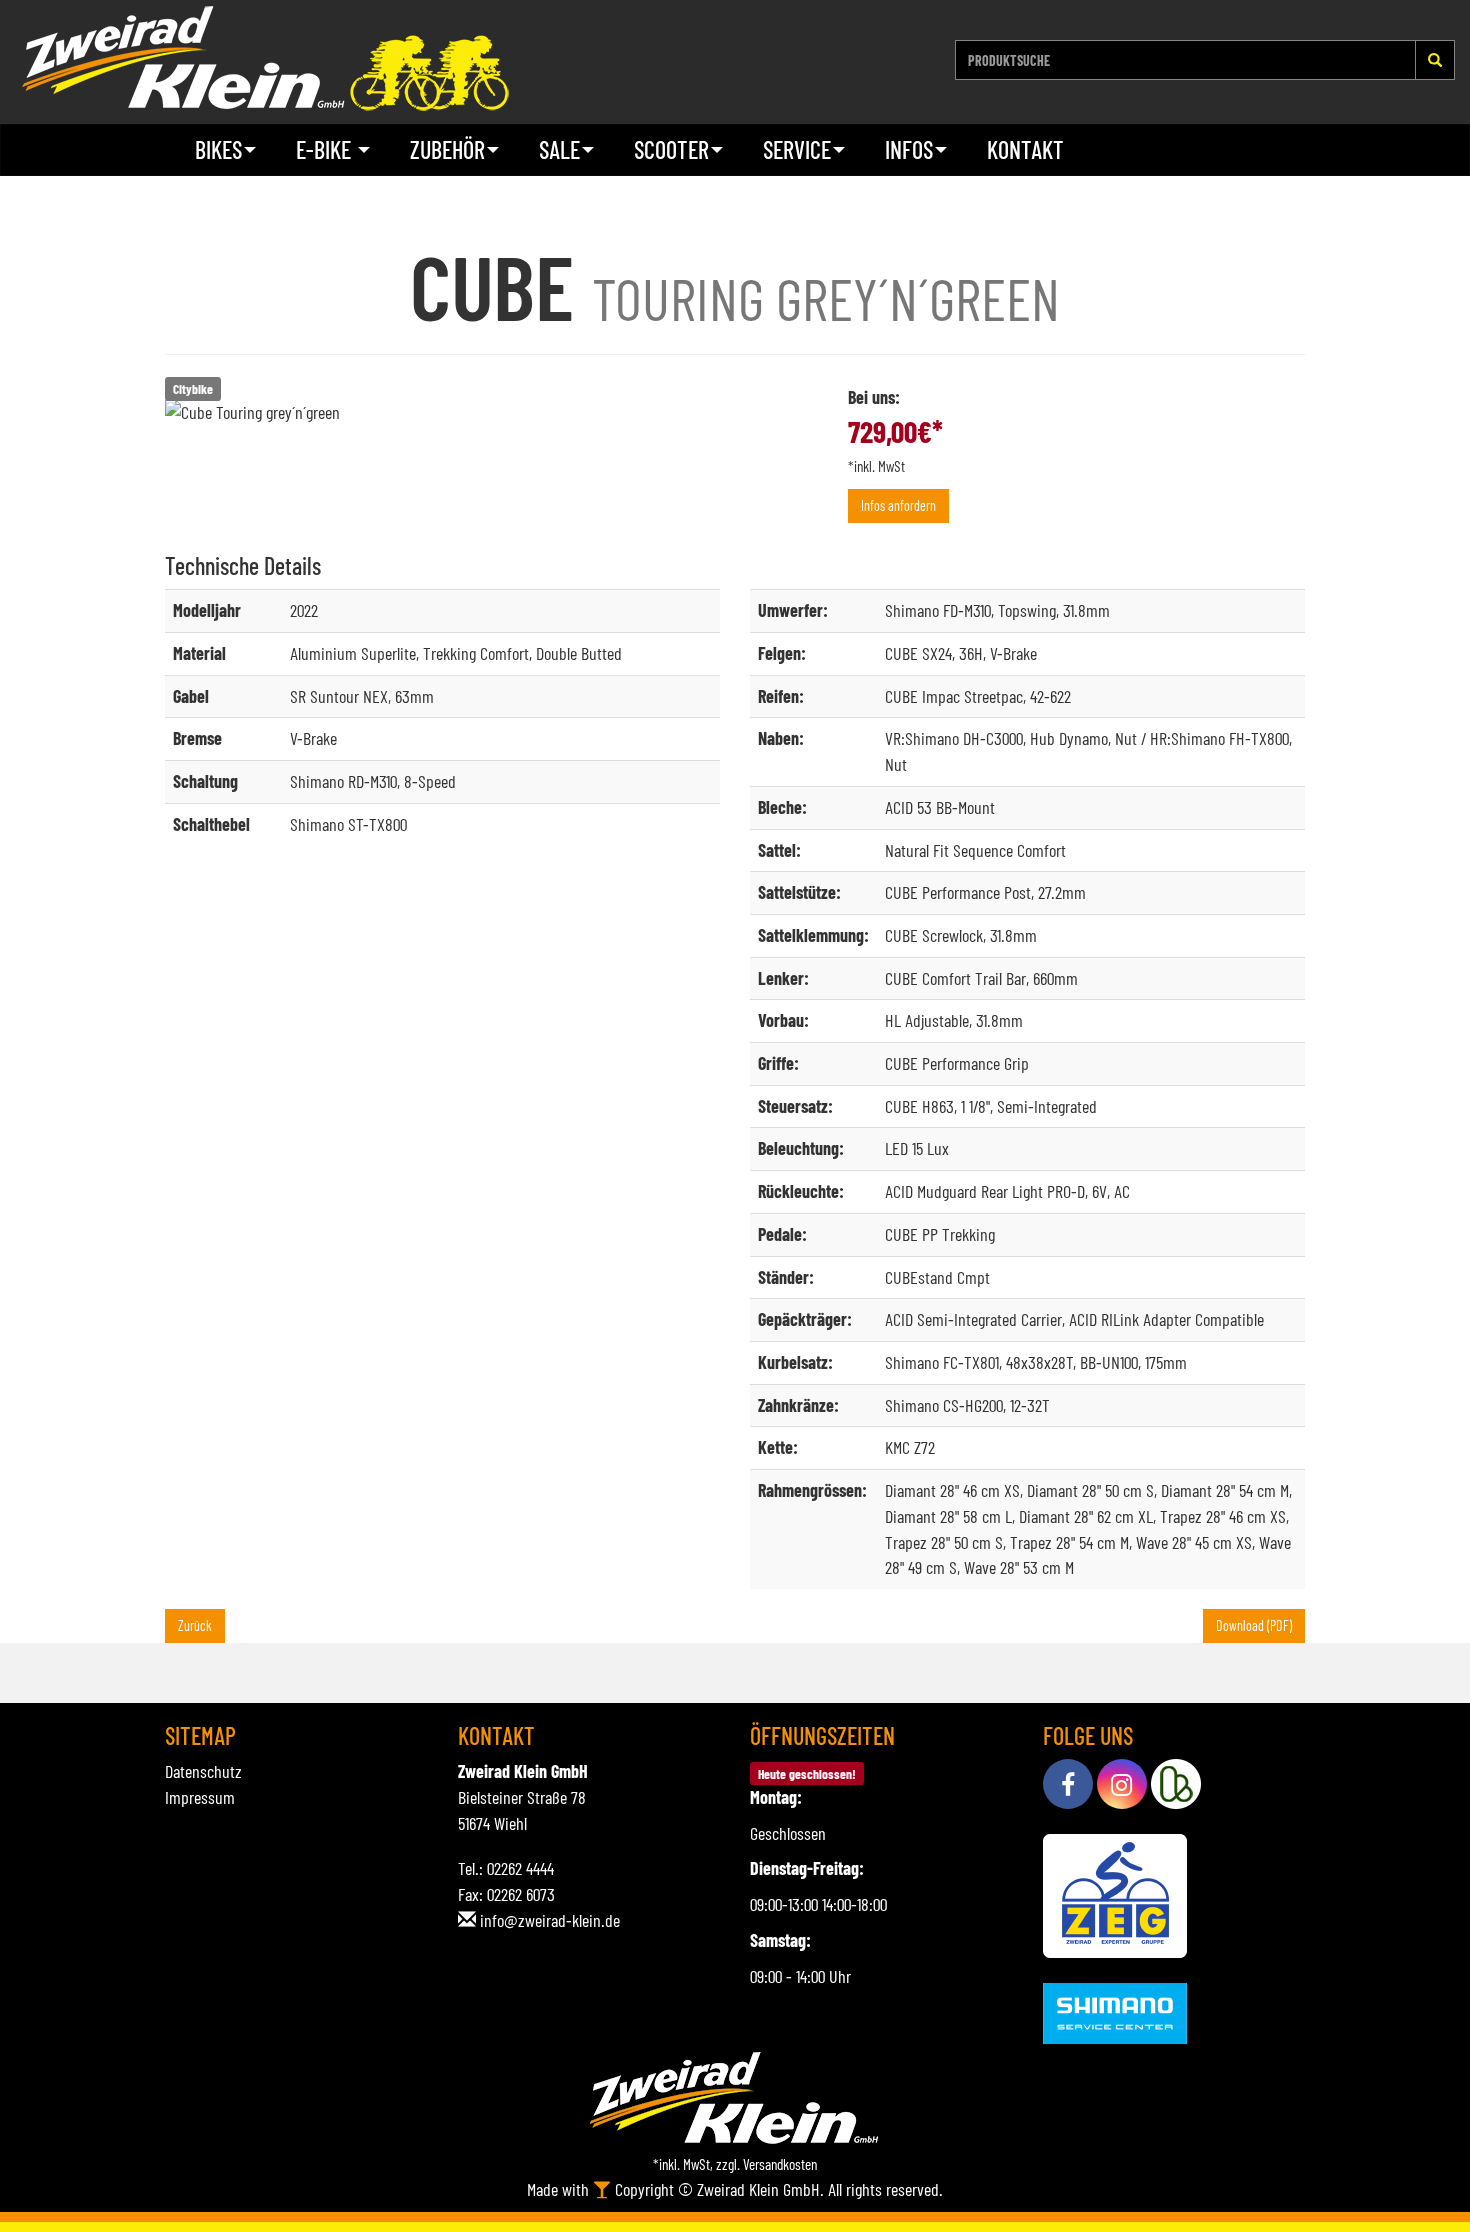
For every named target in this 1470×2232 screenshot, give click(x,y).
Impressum (200, 1797)
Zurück (195, 1625)
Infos (909, 149)
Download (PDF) (1254, 1625)
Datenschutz (203, 1771)
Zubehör (447, 149)
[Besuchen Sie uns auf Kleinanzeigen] (1176, 1784)
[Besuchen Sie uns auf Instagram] (1122, 1784)
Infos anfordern (898, 505)
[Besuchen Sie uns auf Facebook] (1068, 1784)
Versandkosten (780, 2164)
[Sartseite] (265, 58)
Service (797, 149)
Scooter (671, 149)
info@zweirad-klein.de (550, 1920)
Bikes (218, 149)
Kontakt (1025, 149)
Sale (559, 149)
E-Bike (326, 149)
